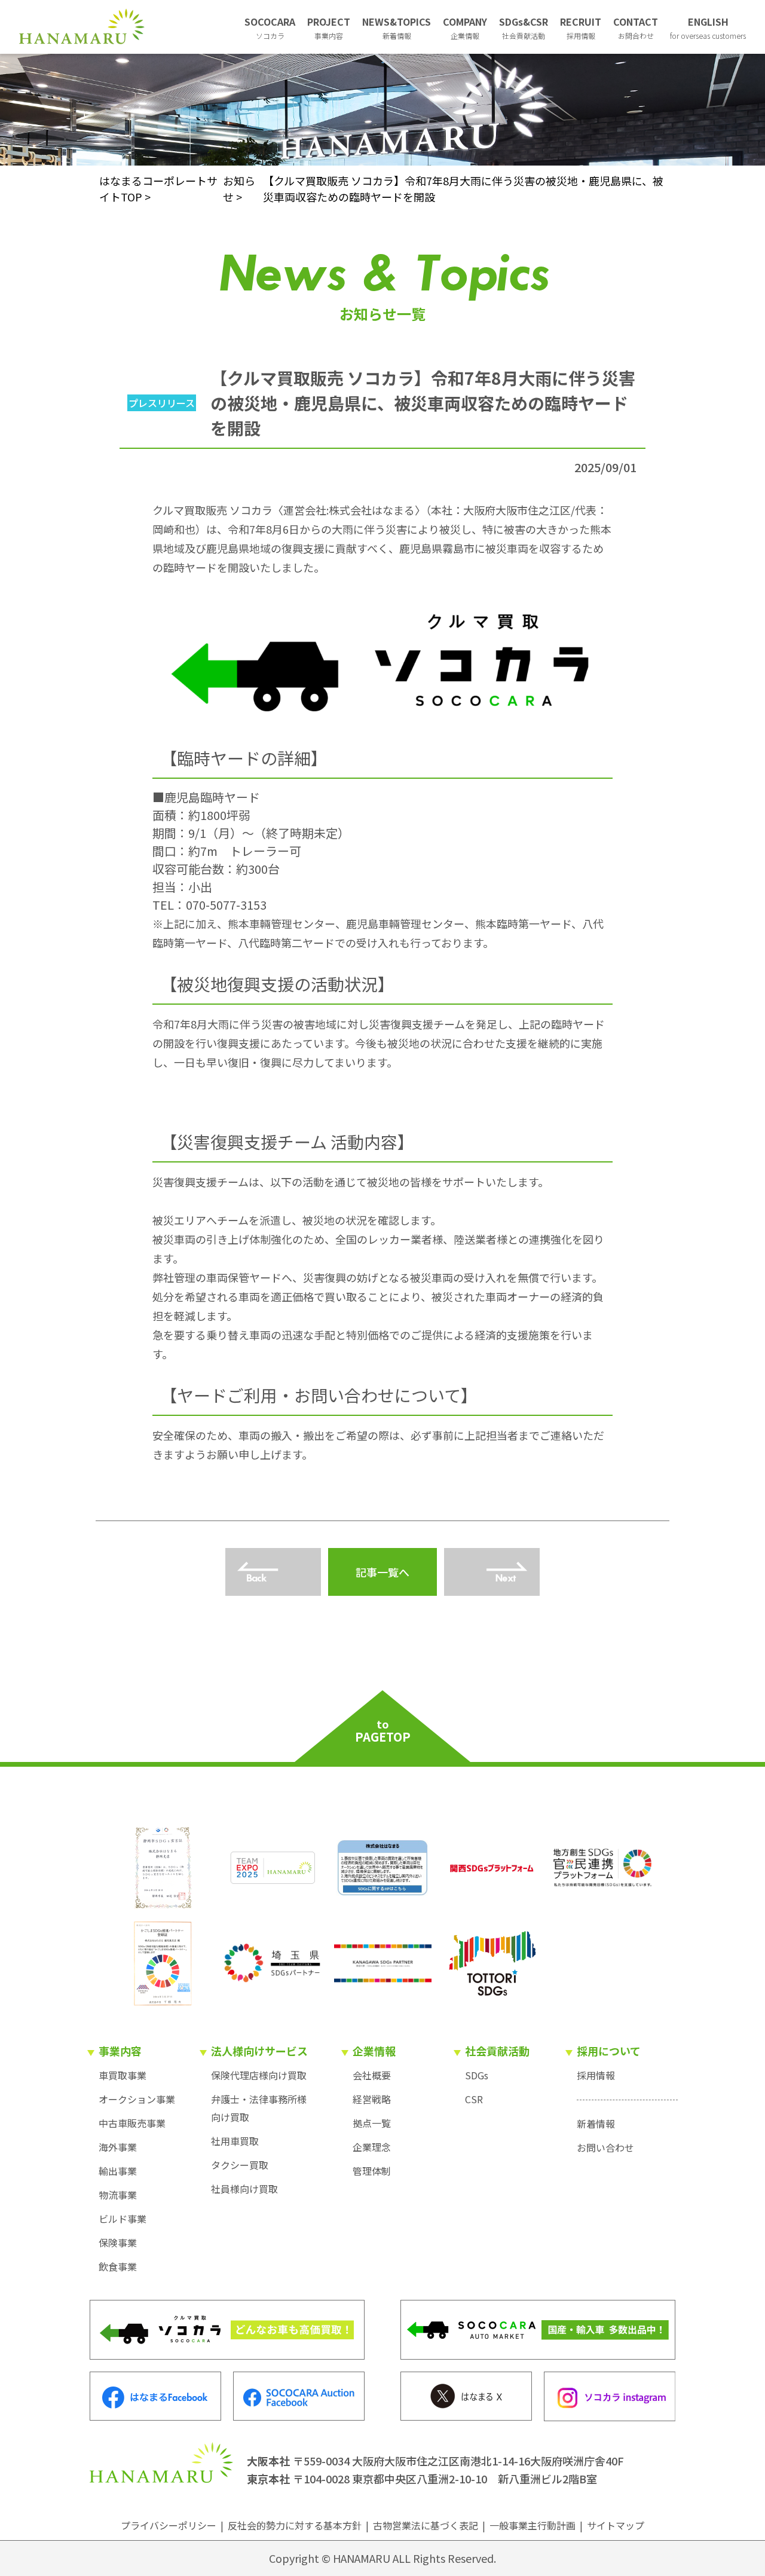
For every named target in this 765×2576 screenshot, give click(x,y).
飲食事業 (118, 2266)
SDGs (477, 2075)
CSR (474, 2099)
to (383, 1731)
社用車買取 (235, 2141)
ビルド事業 (123, 2219)
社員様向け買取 (244, 2189)
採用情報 (596, 2075)
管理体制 (372, 2171)
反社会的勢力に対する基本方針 (295, 2525)
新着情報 (596, 2124)
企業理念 (372, 2147)
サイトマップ (616, 2525)
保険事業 (118, 2242)
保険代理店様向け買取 (259, 2075)
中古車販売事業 (132, 2123)
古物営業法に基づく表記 (426, 2525)
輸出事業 (118, 2171)
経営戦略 (372, 2099)
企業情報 (374, 2051)
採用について (609, 2051)
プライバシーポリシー (169, 2525)
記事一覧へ (382, 1572)
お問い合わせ (605, 2147)
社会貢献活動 (497, 2051)
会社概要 (372, 2075)
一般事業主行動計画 (533, 2525)
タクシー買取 (240, 2165)
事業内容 (120, 2051)
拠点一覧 (372, 2123)
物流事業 (118, 2195)
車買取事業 (123, 2075)
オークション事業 (137, 2099)
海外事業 (118, 2147)
